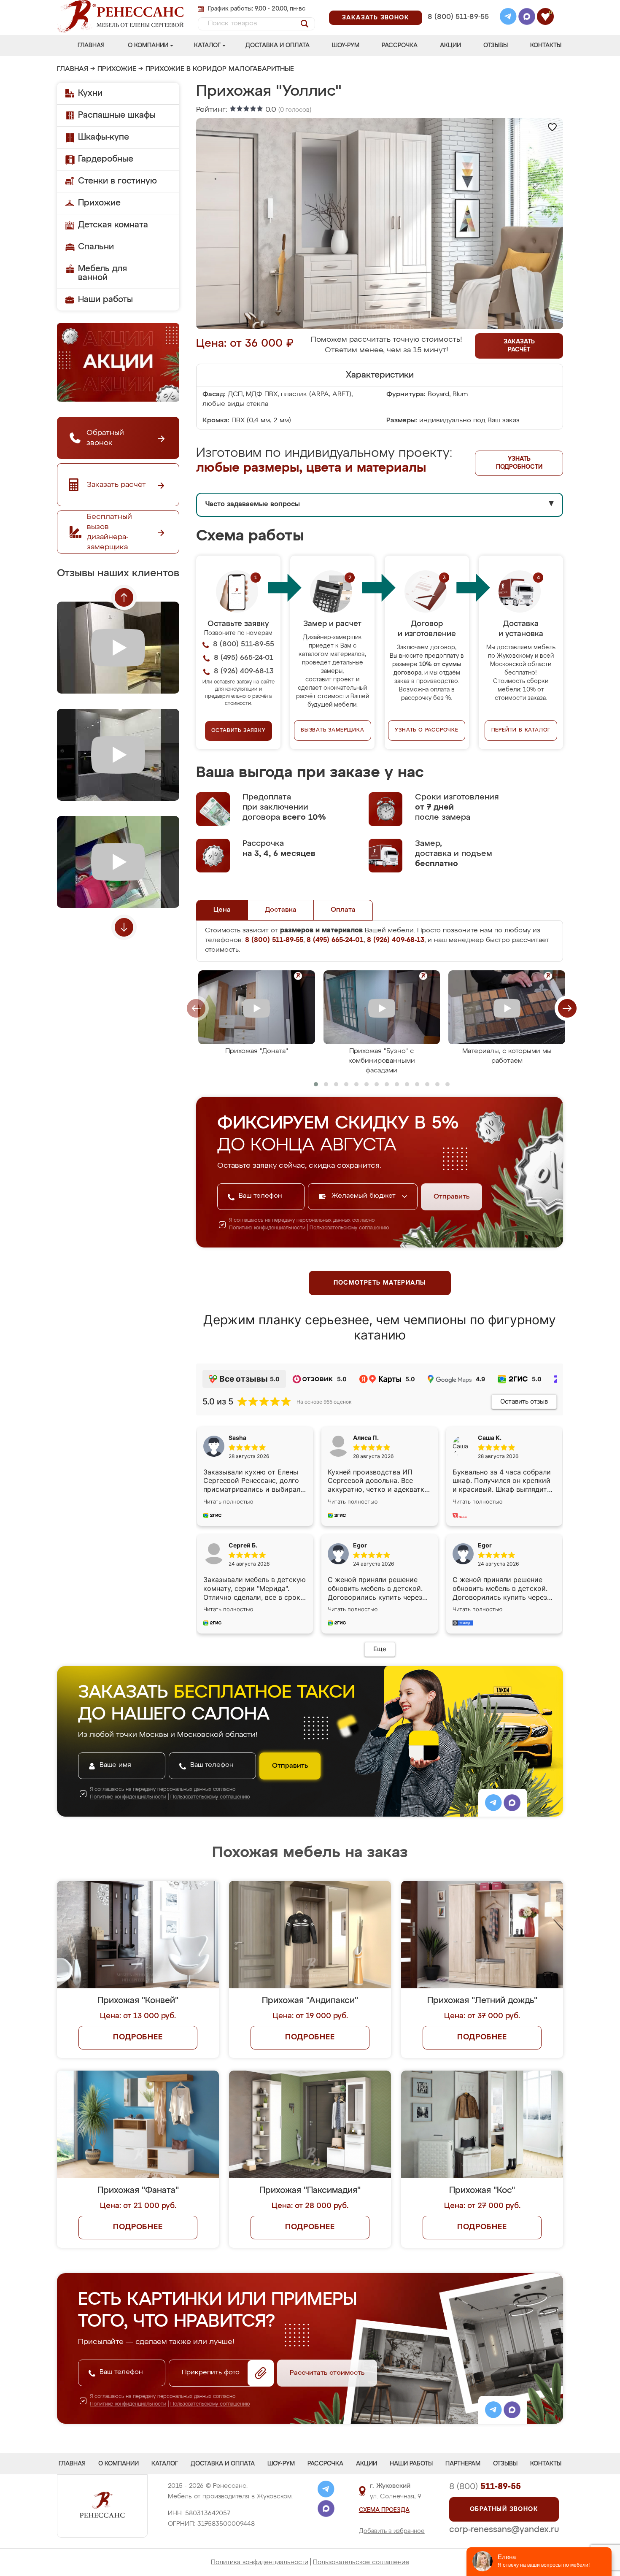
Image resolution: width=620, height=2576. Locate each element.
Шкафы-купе (104, 137)
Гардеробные (106, 159)
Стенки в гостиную (117, 181)
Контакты (546, 46)
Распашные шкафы (117, 115)
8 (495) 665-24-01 (457, 6)
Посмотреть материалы (380, 1283)
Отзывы (496, 46)
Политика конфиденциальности (260, 2562)
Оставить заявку (239, 731)
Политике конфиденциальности (267, 1228)
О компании (148, 46)
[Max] (527, 18)
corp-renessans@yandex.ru (504, 2530)
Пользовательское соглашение (361, 2562)
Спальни (96, 247)
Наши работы (105, 300)
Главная (91, 46)
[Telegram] (508, 18)
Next (124, 927)
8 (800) (485, 2487)
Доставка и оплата (278, 46)
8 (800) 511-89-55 (458, 17)
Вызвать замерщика (333, 730)
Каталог (207, 46)
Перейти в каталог (521, 730)
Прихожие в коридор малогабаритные (220, 69)
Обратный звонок (504, 2509)
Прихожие (117, 69)
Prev (124, 597)
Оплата (343, 910)
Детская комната (113, 225)
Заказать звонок (376, 18)
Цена (222, 910)
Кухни (90, 93)
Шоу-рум (346, 46)
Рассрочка (400, 46)
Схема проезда (384, 2510)
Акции (450, 46)
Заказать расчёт (519, 346)
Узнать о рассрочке (426, 730)
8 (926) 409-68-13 (458, 28)
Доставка (281, 910)
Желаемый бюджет (365, 1196)
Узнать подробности (519, 463)
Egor (485, 1545)
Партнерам (463, 2464)
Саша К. (490, 1438)
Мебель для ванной (102, 273)
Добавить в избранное (392, 2531)
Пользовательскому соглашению (349, 1228)
